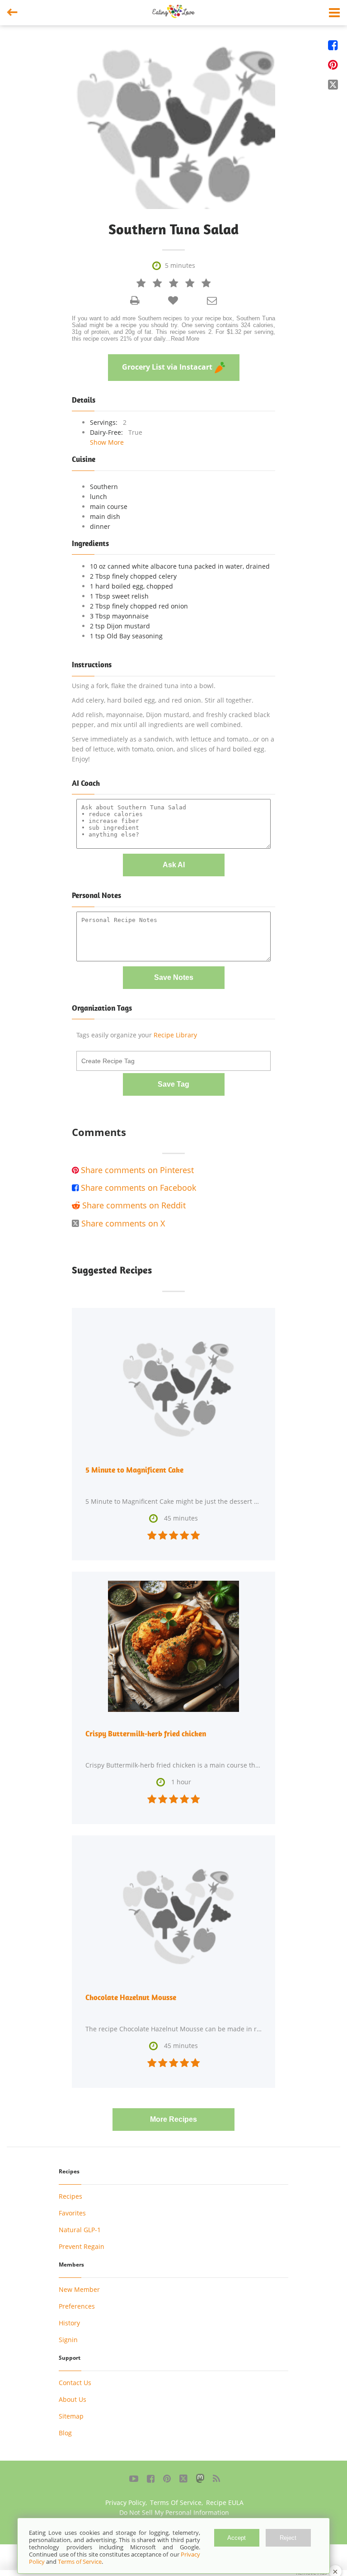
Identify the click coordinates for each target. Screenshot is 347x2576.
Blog (65, 2433)
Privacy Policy (125, 2502)
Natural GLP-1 (80, 2230)
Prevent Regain (82, 2246)
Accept (237, 2538)
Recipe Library (175, 1035)
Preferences (77, 2306)
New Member (79, 2289)
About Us (73, 2399)
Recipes (70, 2196)
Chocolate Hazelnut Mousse (131, 1997)
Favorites (72, 2213)
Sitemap (71, 2416)
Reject (288, 2538)
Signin (68, 2340)
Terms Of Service (176, 2502)
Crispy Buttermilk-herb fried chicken (146, 1734)
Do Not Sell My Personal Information (174, 2512)
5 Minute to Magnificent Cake (134, 1470)
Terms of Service (80, 2562)
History (69, 2323)
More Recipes (173, 2119)
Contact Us (75, 2383)
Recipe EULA (225, 2502)
